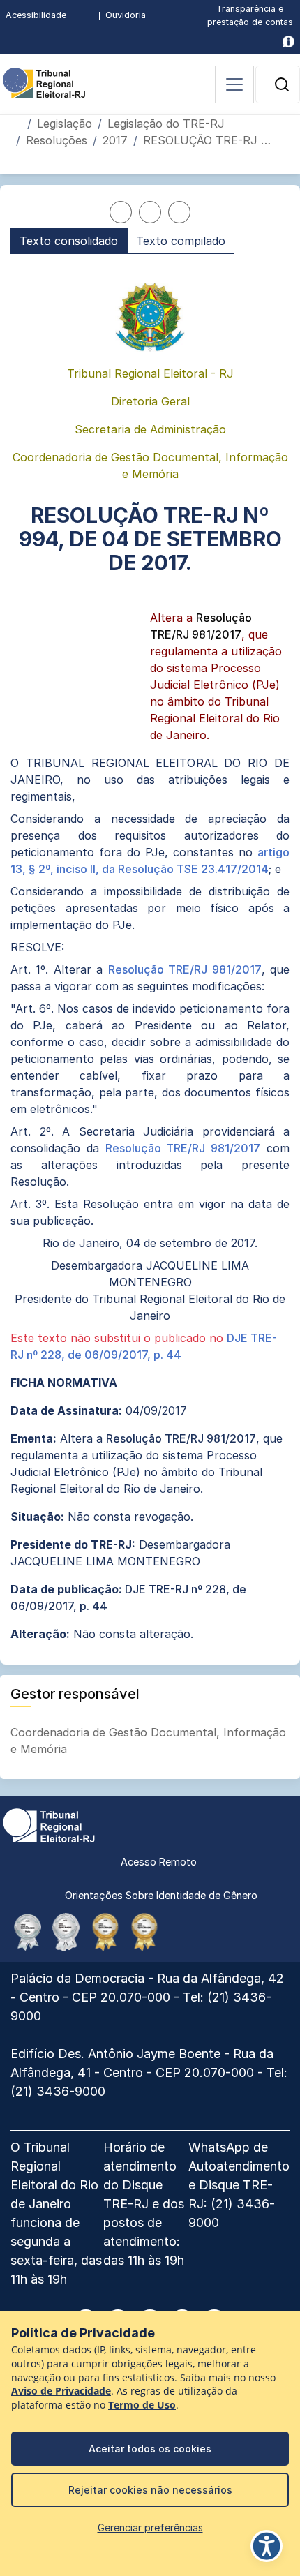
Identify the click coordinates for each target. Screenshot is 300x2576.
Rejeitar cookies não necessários (150, 2490)
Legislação (65, 124)
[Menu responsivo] (234, 84)
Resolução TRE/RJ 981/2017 (185, 969)
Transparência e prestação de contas (250, 15)
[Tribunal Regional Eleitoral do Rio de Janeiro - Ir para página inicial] (44, 82)
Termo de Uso (142, 2405)
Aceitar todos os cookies (150, 2449)
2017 (115, 140)
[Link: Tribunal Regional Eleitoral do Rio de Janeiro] (49, 1824)
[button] (282, 84)
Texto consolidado (69, 241)
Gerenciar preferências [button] (150, 2527)
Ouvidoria (126, 15)
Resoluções (57, 140)
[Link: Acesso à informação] (288, 42)
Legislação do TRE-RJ (166, 124)
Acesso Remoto (159, 1862)
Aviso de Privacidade (61, 2391)
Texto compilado (181, 241)
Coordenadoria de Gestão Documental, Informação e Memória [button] (148, 1741)
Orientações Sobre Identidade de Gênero (161, 1895)
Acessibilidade (36, 15)
